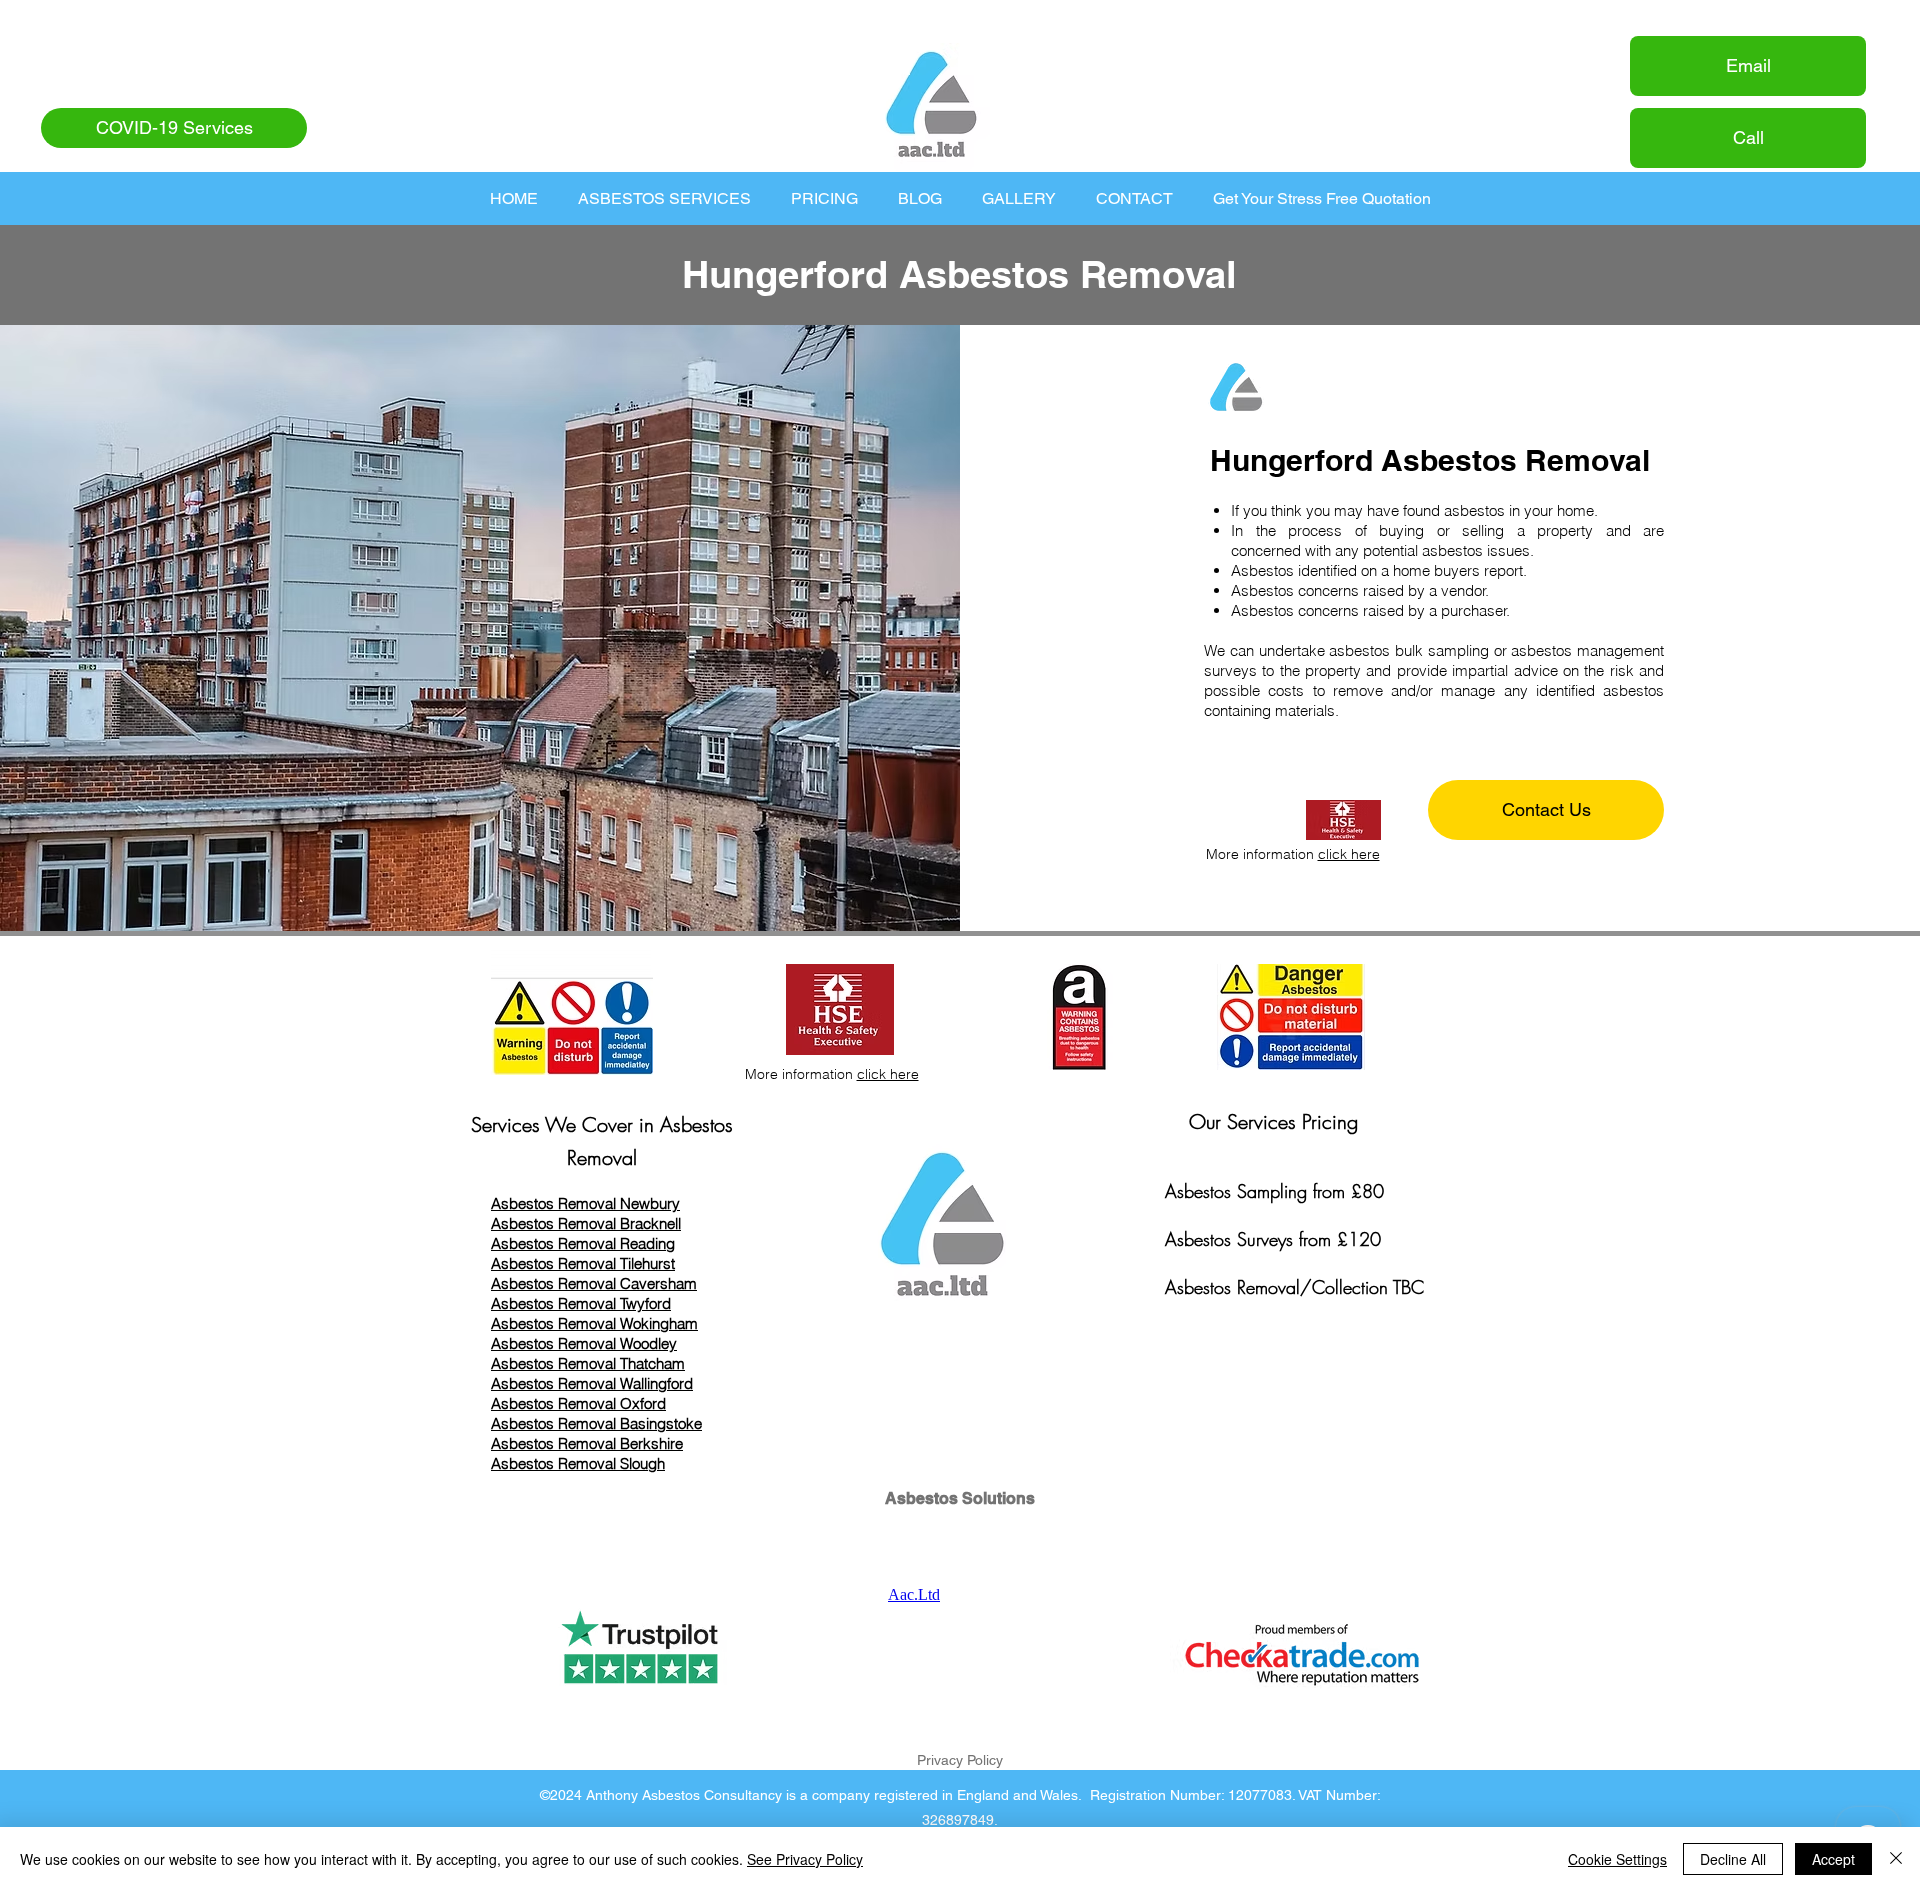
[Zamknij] (1896, 1859)
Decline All (1733, 1859)
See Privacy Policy (805, 1859)
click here (1349, 854)
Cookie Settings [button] (1617, 1859)
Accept (1833, 1859)
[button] (664, 198)
